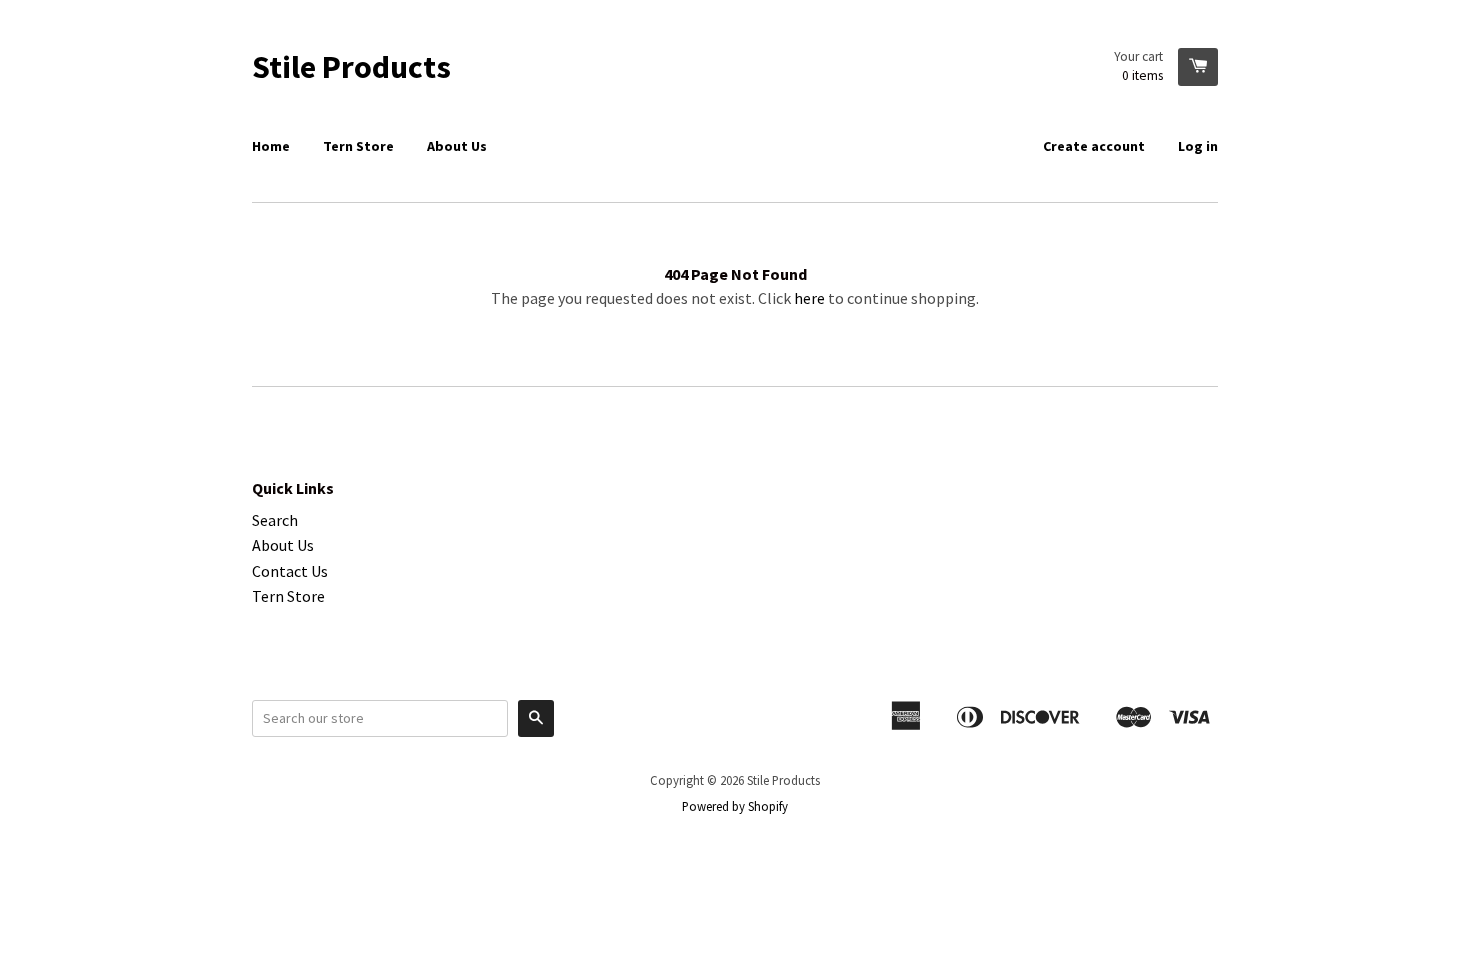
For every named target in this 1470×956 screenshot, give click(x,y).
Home (271, 146)
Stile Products (351, 67)
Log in (1198, 146)
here (809, 298)
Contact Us (290, 571)
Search (275, 520)
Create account (1094, 146)
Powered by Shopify (735, 806)
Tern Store (358, 146)
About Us (457, 146)
